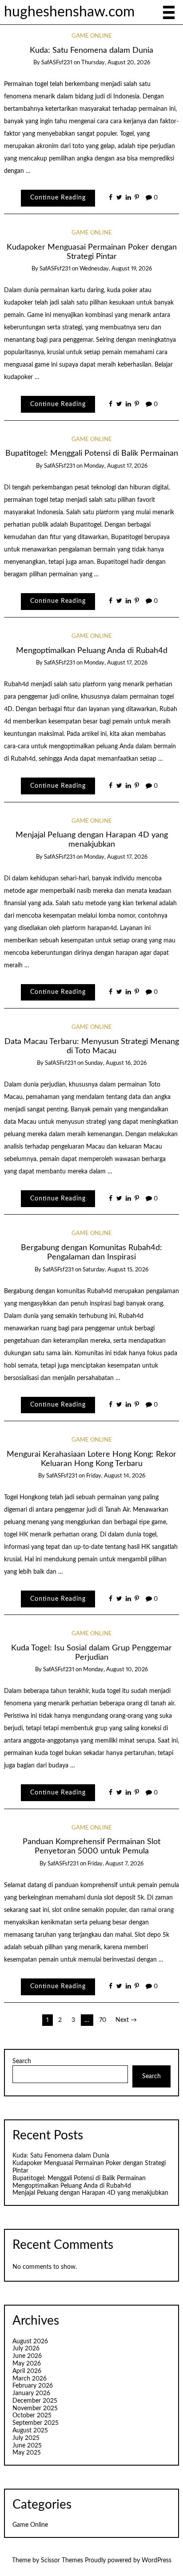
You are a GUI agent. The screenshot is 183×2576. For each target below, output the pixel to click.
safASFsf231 (57, 63)
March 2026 (30, 2379)
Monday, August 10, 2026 (115, 1670)
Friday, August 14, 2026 (116, 1476)
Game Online (92, 36)
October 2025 (32, 2416)
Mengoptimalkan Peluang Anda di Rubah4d (92, 651)
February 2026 (33, 2386)
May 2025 (27, 2453)
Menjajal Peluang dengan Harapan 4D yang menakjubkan (90, 2193)
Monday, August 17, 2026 (116, 466)
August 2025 (30, 2431)
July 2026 (26, 2349)
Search (22, 2061)
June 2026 (27, 2356)
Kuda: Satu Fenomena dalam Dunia (91, 50)
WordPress (157, 2560)
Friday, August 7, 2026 (115, 1864)
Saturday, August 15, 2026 (115, 1270)
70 (103, 2020)
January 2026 (31, 2393)
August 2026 (30, 2341)
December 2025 (35, 2401)
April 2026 (27, 2371)
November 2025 (35, 2408)
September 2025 (36, 2423)
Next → (126, 2020)
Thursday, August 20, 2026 (116, 63)
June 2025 (27, 2446)
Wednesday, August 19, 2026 (116, 269)
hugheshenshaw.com (69, 12)
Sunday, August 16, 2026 (116, 1063)
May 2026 (27, 2364)
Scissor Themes (62, 2560)
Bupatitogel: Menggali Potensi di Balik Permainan (92, 453)
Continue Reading (58, 198)
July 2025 (26, 2438)
